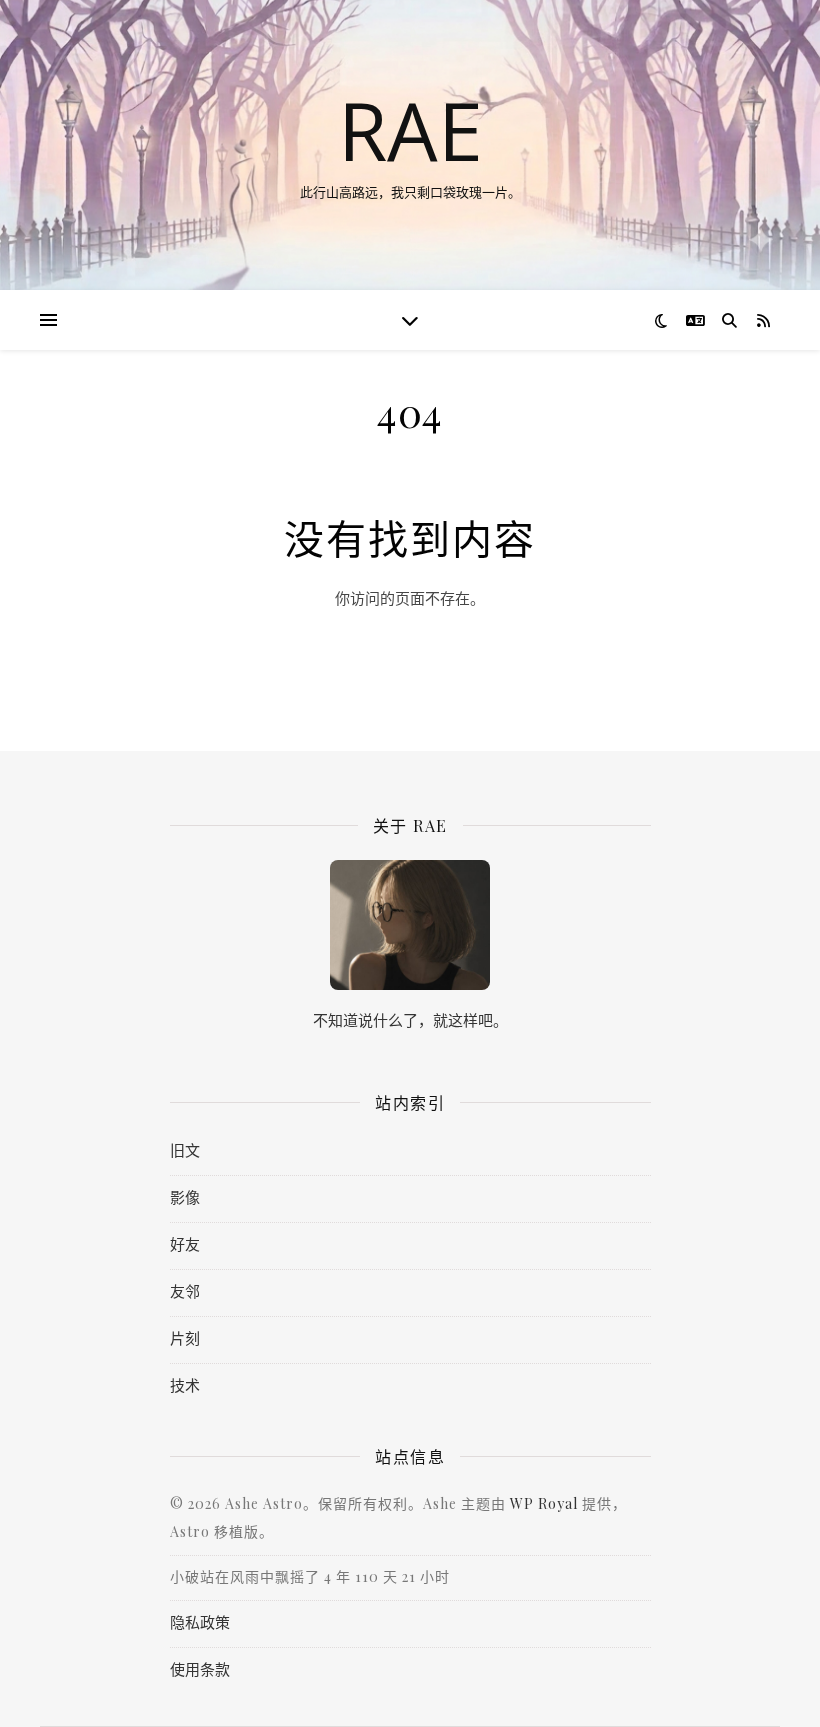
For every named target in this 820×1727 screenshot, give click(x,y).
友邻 (185, 1291)
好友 (185, 1244)
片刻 (185, 1338)
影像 (185, 1197)
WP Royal (544, 1503)
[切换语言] (695, 320)
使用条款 (200, 1669)
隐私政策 (200, 1622)
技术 (185, 1385)
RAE (410, 130)
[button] (48, 320)
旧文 (185, 1150)
